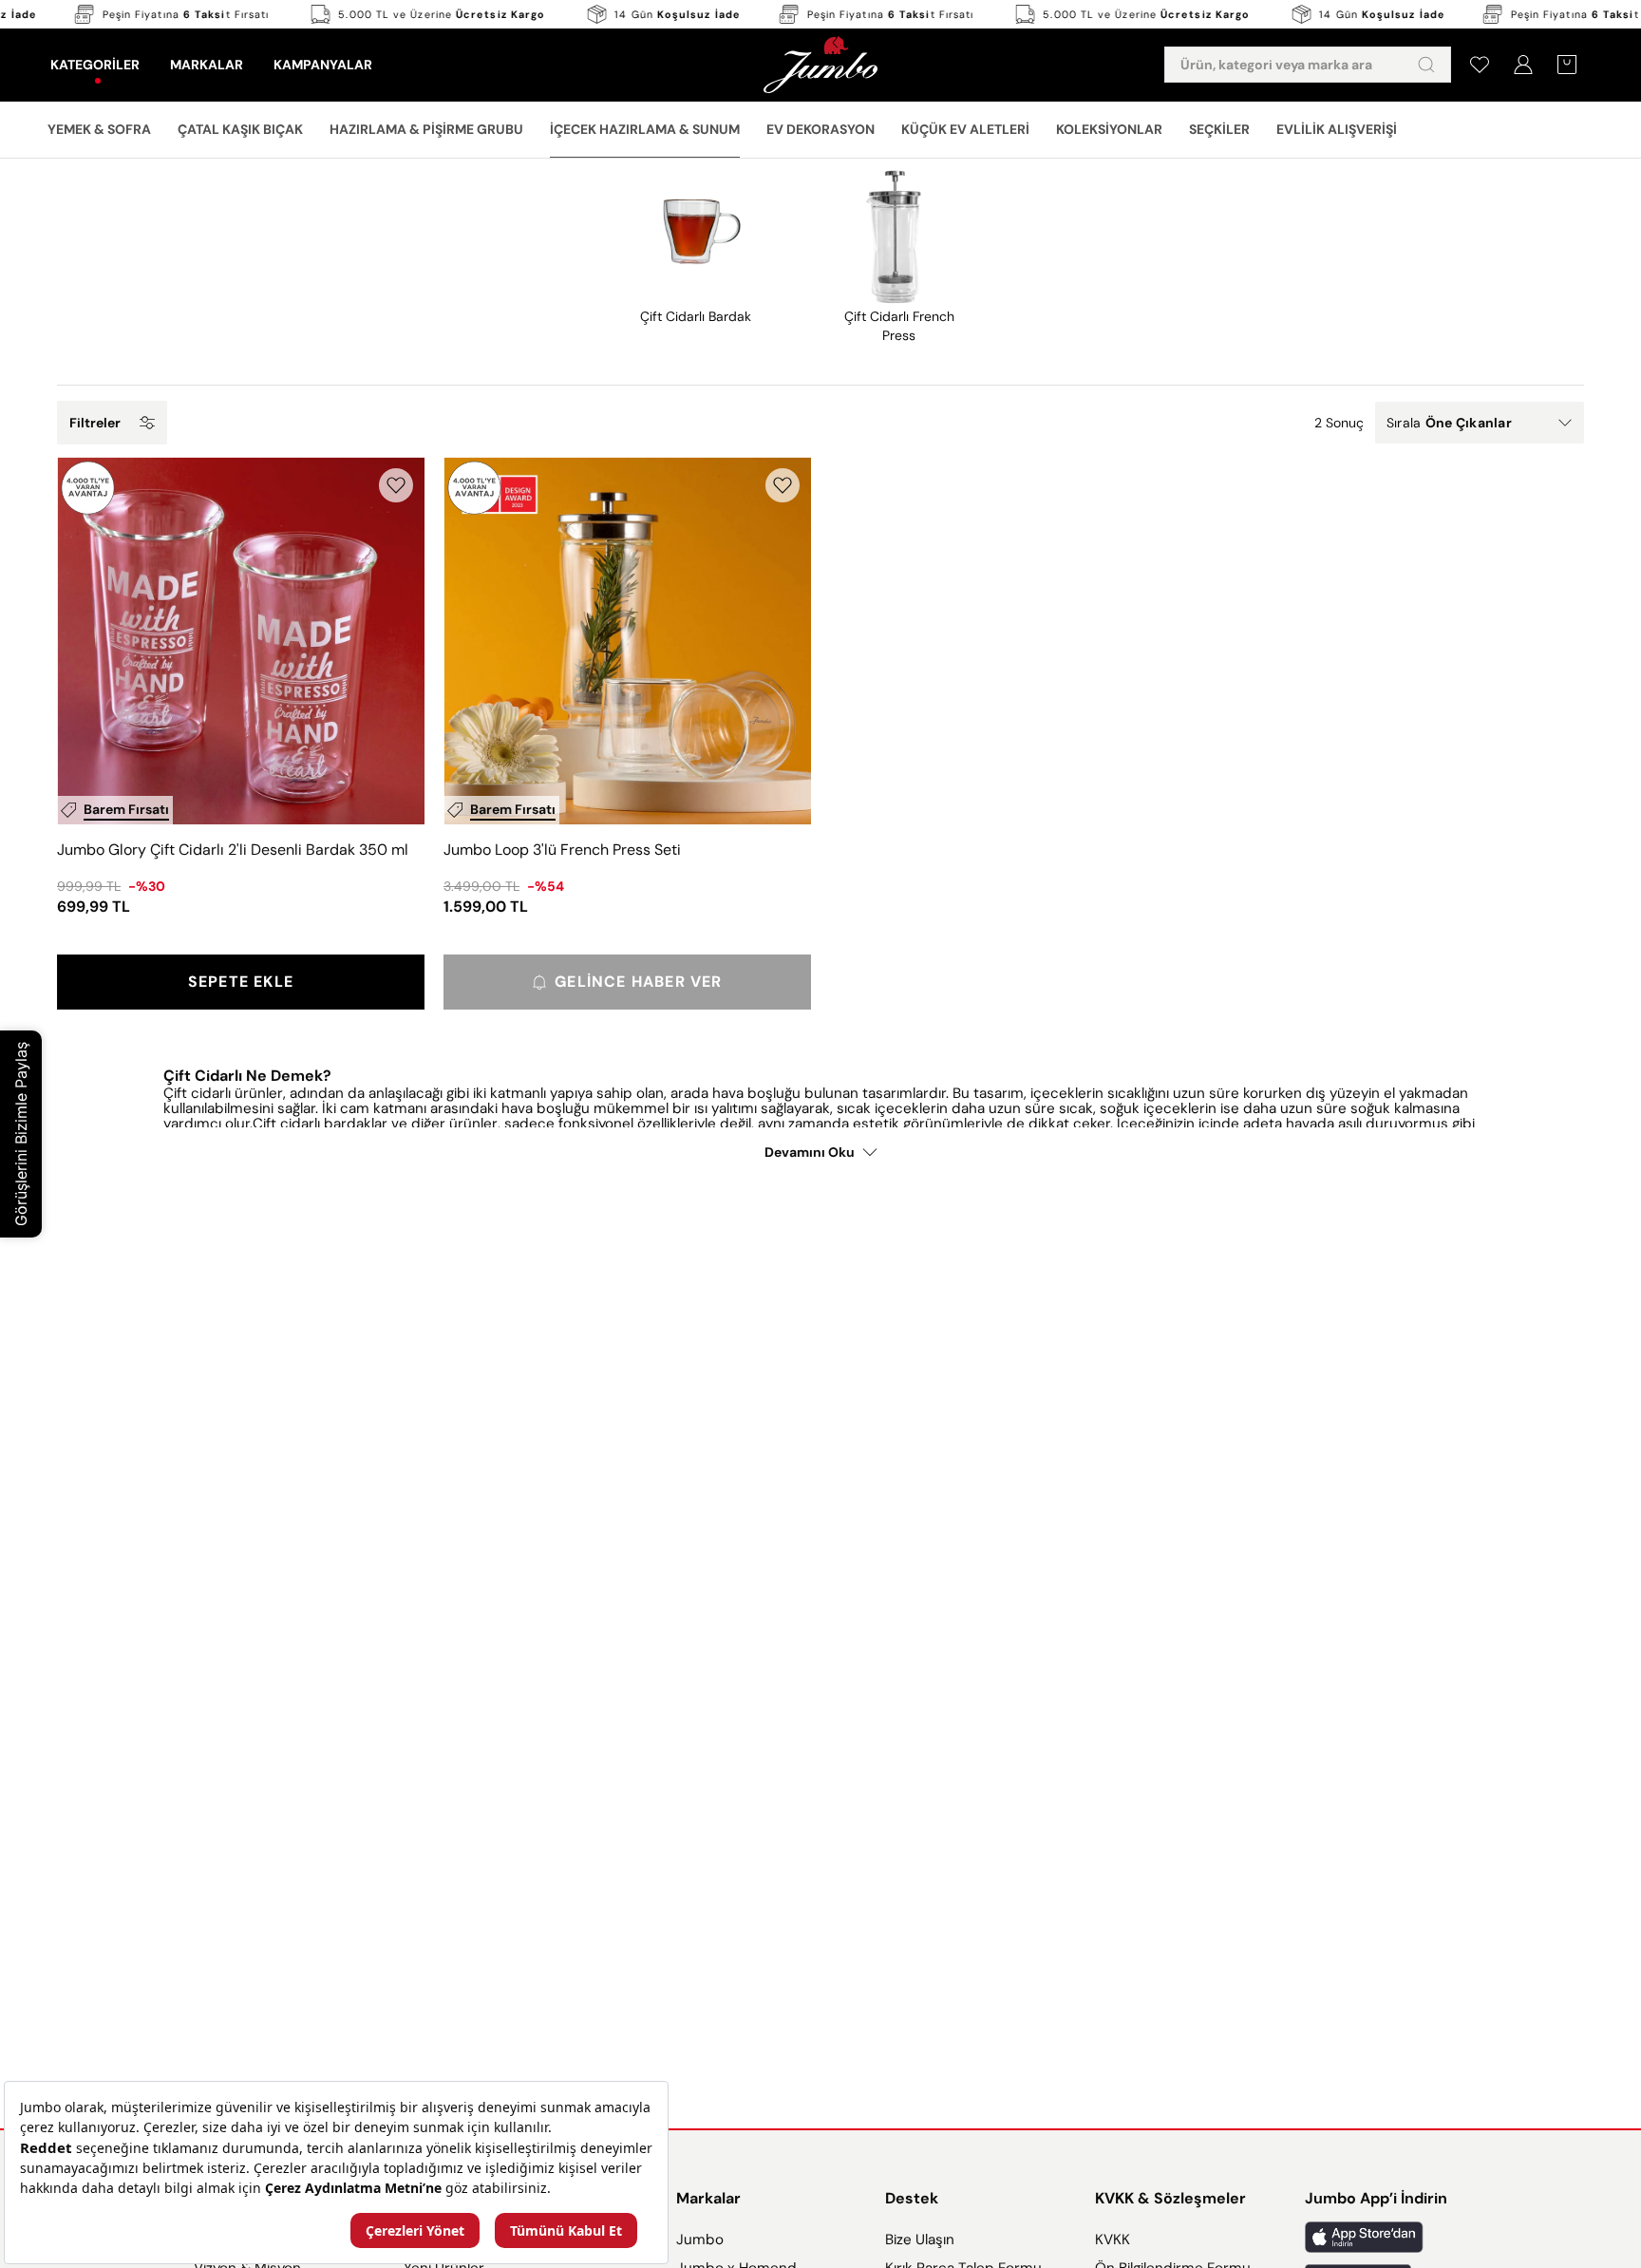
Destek (912, 2198)
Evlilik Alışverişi (1337, 129)
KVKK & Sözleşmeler (1170, 2198)
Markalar (708, 2198)
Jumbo (700, 2240)
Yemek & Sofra (99, 129)
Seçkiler (1219, 129)
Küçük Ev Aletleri (965, 129)
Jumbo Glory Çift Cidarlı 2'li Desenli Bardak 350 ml (233, 850)
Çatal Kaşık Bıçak (240, 129)
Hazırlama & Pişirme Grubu (426, 129)
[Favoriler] (1480, 65)
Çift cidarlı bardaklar (322, 1124)
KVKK (1113, 2240)
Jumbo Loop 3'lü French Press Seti (562, 850)
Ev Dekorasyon (820, 129)
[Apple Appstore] (1376, 2237)
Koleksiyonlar (1109, 129)
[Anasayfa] (820, 65)
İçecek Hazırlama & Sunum (645, 129)
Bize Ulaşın (920, 2240)
